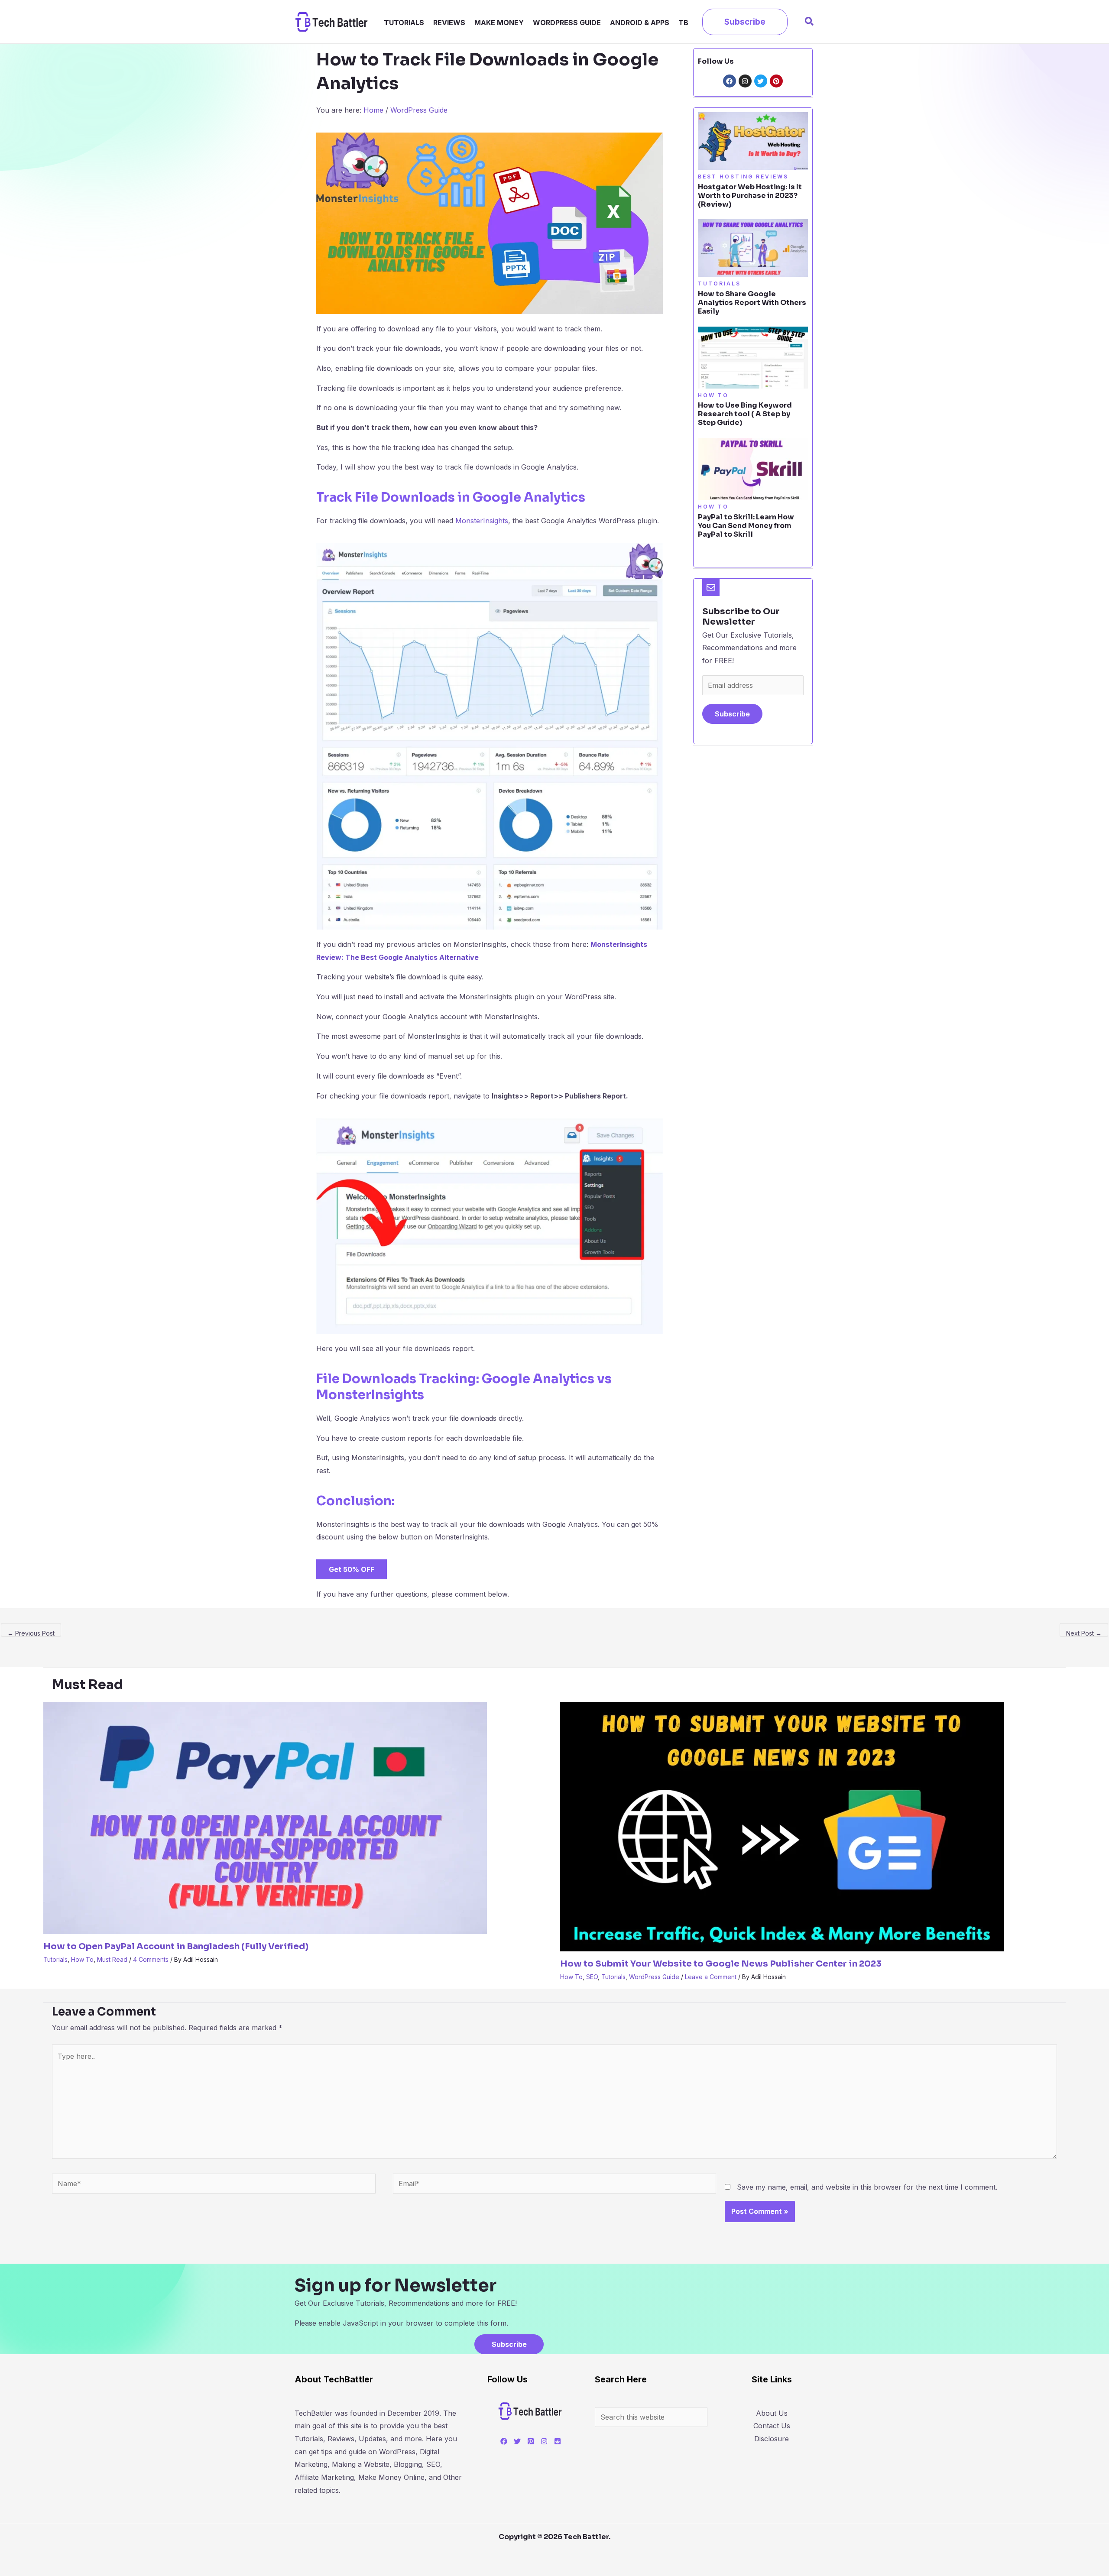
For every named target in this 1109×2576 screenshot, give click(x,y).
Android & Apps (640, 22)
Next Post (1084, 1633)
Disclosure (772, 2439)
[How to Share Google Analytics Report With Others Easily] (753, 247)
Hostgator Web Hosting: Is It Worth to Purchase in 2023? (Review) (750, 196)
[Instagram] (544, 2441)
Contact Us (772, 2426)
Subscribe (732, 714)
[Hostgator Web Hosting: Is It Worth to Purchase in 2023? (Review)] (753, 140)
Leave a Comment (711, 1977)
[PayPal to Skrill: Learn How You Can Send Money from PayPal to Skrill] (753, 468)
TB (683, 22)
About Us (772, 2413)
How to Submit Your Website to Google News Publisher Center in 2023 (721, 1964)
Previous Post (31, 1633)
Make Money (499, 22)
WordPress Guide (567, 22)
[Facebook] (504, 2441)
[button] (745, 22)
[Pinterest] (531, 2441)
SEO (592, 1977)
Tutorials (404, 22)
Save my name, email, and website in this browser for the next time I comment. (867, 2187)
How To (82, 1959)
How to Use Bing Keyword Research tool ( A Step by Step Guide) (745, 414)
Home (373, 110)
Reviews (449, 22)
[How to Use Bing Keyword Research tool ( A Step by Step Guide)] (753, 357)
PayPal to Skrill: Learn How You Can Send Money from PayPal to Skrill (746, 526)
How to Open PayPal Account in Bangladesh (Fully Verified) (176, 1946)
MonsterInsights (482, 521)
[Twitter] (517, 2441)
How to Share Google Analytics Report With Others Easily (752, 303)
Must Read (112, 1959)
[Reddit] (558, 2441)
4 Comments (151, 1959)
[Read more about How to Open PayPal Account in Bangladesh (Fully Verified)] (265, 1818)
